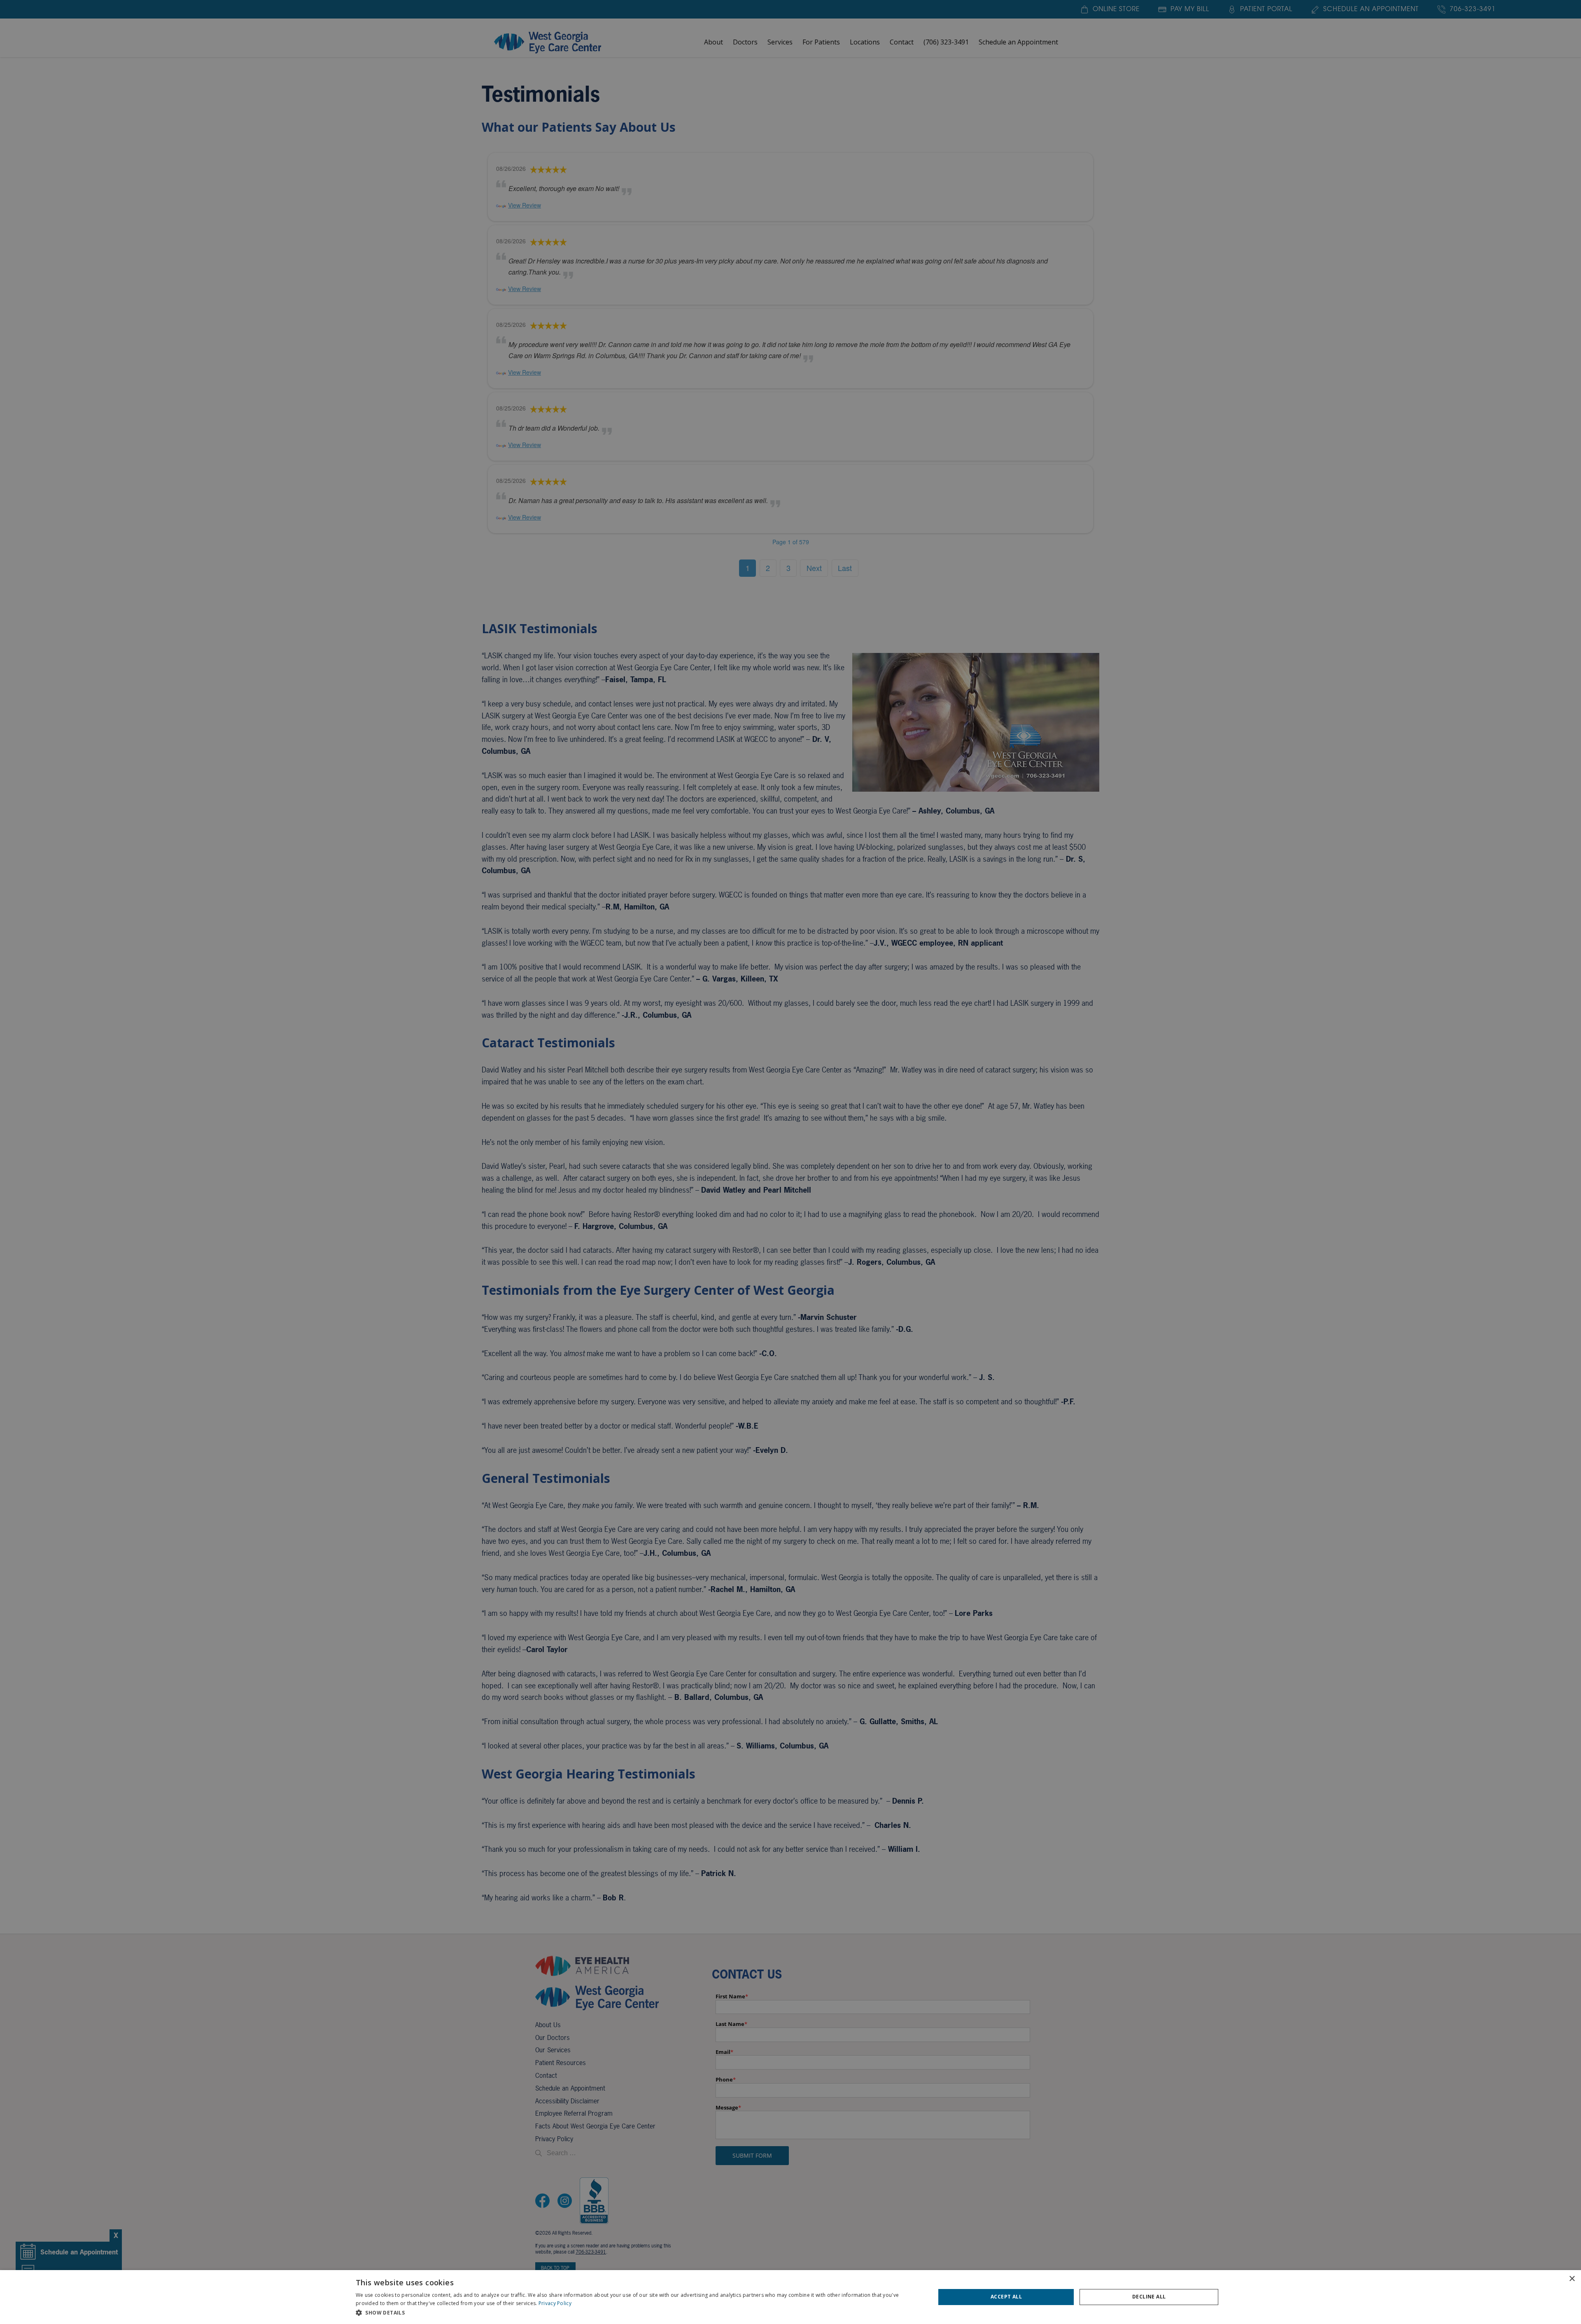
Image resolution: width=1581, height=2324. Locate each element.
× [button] (1572, 2279)
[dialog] (790, 2297)
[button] (637, 2313)
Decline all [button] (1149, 2297)
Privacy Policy (555, 2303)
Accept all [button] (1006, 2297)
